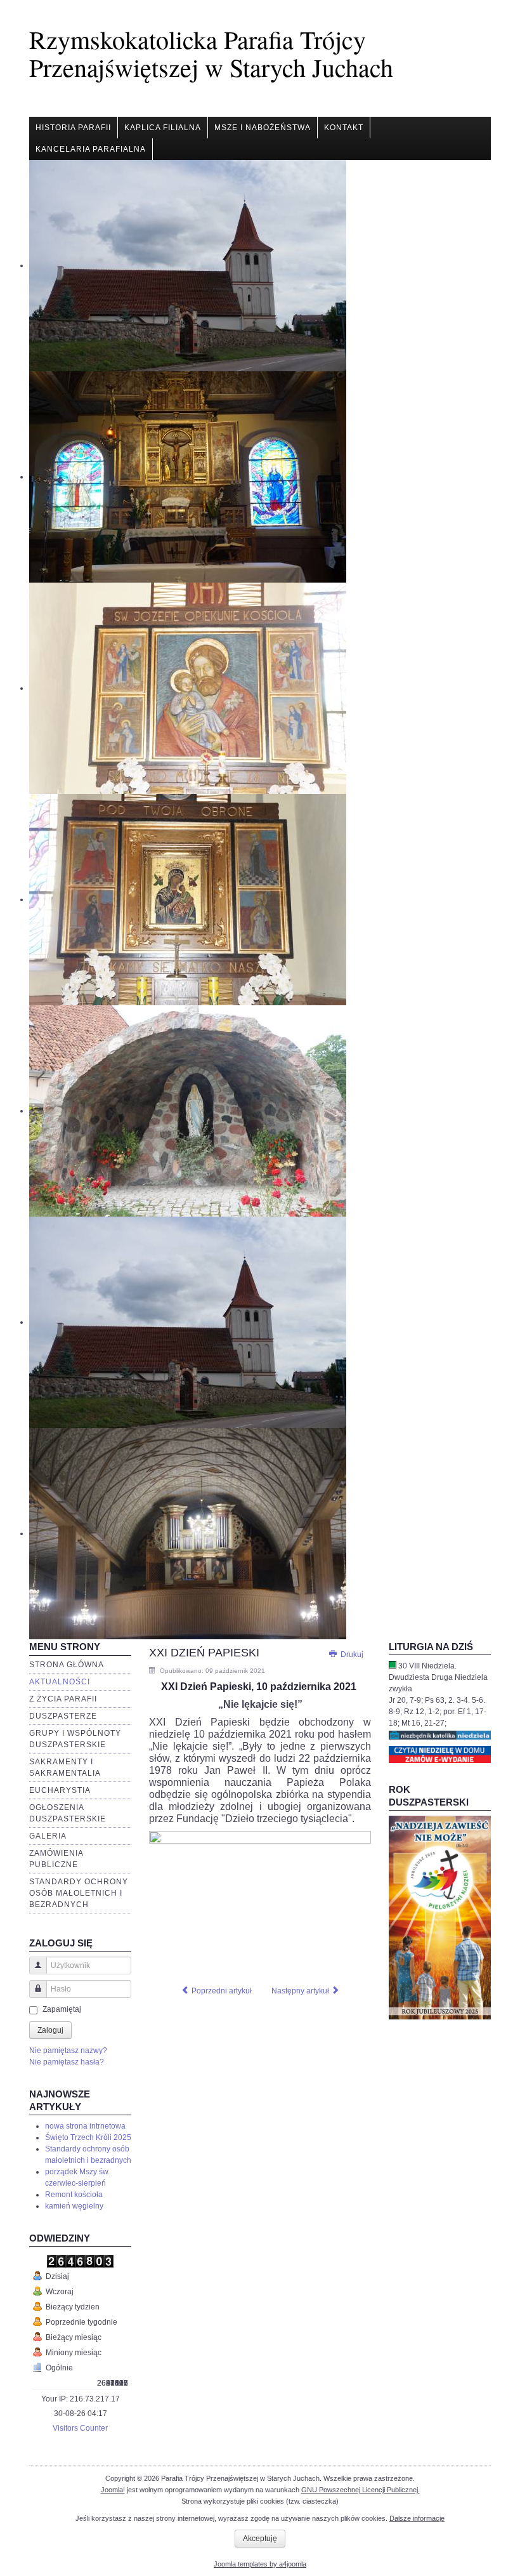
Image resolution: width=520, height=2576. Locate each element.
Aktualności (60, 1682)
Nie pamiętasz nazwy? (68, 2051)
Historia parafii (73, 128)
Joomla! (113, 2490)
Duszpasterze (63, 1716)
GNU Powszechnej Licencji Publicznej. (361, 2490)
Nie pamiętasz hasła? (67, 2062)
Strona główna (67, 1665)
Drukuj (351, 1655)
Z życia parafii (63, 1699)
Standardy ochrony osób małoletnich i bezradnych (79, 1893)
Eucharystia (60, 1790)
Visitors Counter (80, 2428)
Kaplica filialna (163, 128)
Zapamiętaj (62, 2009)
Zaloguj (50, 2030)
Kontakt (344, 128)
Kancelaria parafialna (91, 149)
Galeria (48, 1836)
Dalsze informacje (417, 2518)
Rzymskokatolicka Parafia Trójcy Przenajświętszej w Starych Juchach (211, 53)
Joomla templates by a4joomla (260, 2564)
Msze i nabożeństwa (263, 128)
